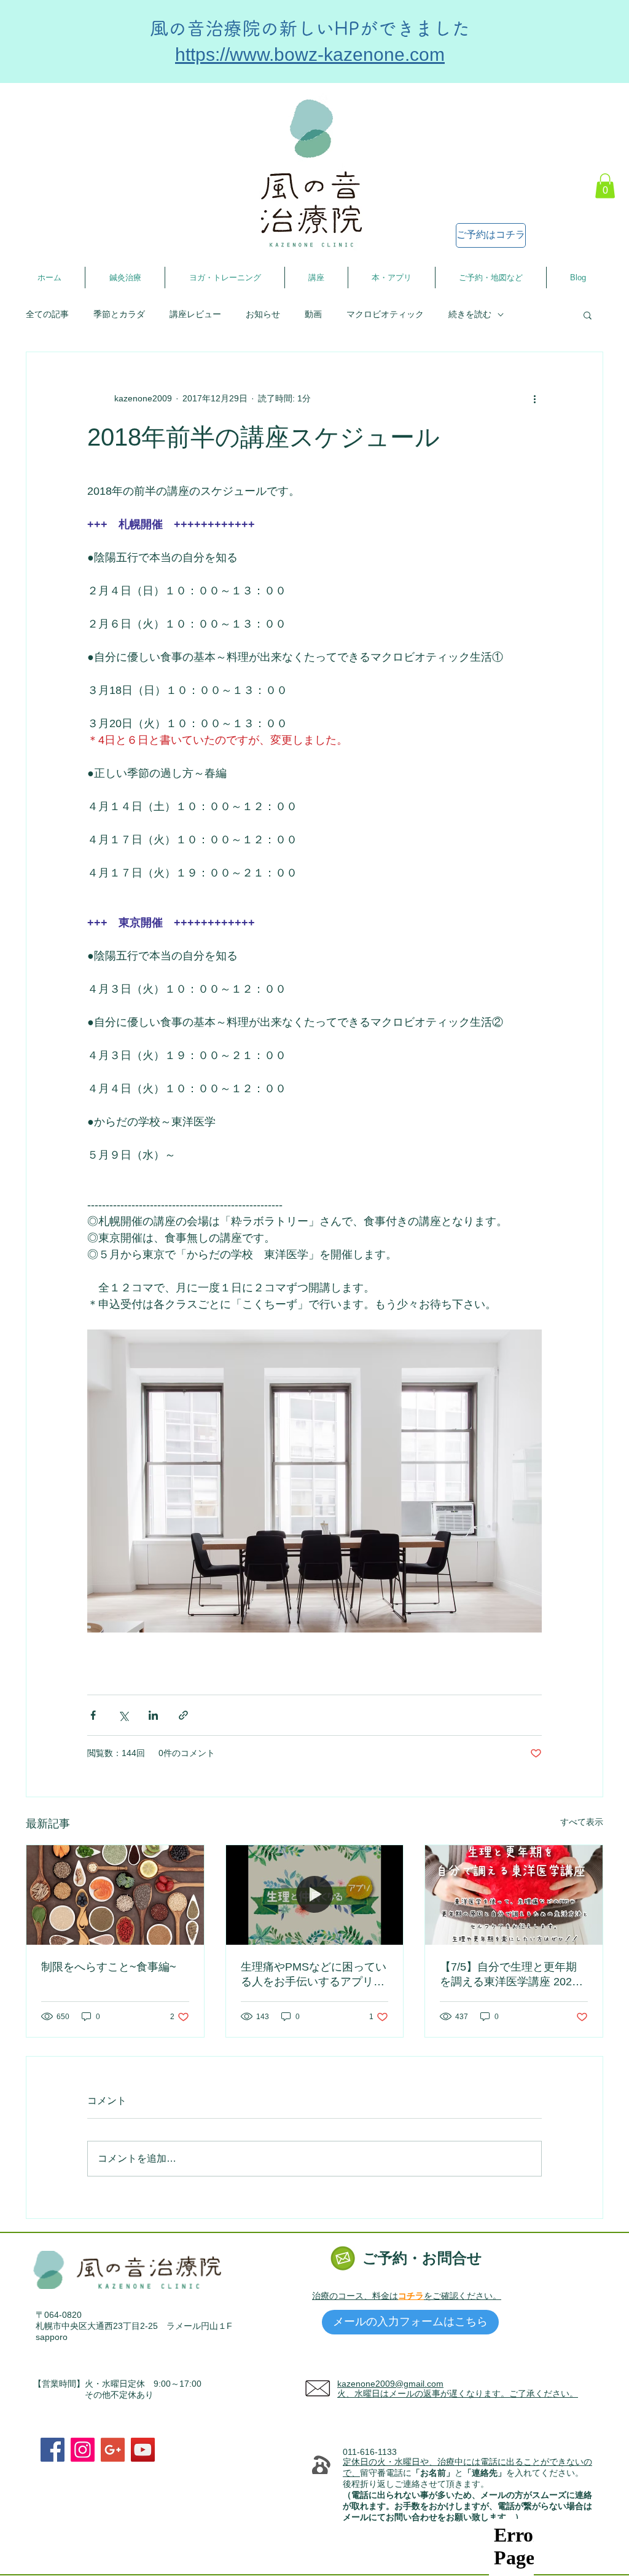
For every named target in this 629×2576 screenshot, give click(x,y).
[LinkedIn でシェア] (153, 1715)
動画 (313, 314)
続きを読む (470, 314)
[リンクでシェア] (183, 1715)
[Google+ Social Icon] (113, 2450)
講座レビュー (195, 314)
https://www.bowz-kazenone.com (310, 54)
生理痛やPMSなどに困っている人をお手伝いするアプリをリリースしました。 (314, 1975)
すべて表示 (582, 1822)
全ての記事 (47, 314)
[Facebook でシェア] (93, 1715)
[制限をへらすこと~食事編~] (115, 1895)
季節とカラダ (119, 314)
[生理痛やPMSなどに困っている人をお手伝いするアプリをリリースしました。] (315, 1895)
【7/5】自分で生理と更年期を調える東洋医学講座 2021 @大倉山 (509, 1975)
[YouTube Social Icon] (143, 2450)
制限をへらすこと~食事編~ (109, 1967)
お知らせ (263, 314)
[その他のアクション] (534, 399)
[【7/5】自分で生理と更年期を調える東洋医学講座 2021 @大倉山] (514, 1895)
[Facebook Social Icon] (53, 2450)
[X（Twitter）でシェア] (123, 1715)
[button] (605, 186)
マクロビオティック (385, 314)
